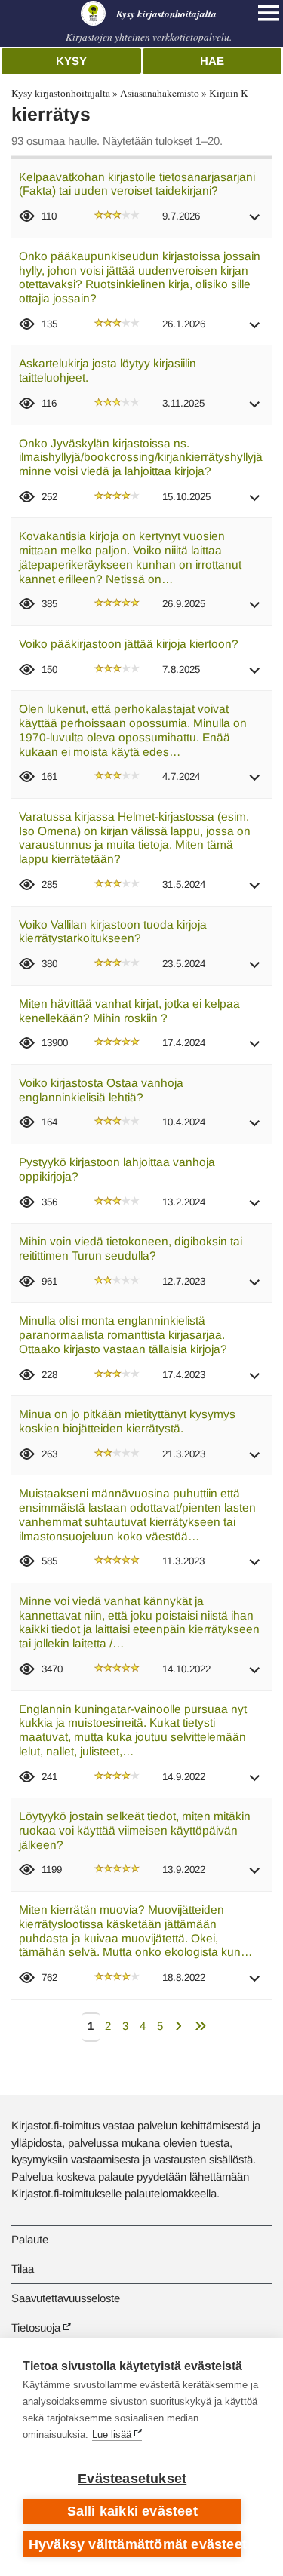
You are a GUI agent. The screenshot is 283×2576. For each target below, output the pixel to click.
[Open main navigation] (269, 13)
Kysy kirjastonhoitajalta (61, 93)
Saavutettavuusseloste (66, 2298)
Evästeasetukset (132, 2479)
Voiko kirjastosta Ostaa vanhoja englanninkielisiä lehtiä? (101, 1090)
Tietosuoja (36, 2327)
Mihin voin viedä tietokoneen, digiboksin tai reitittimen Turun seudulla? (131, 1248)
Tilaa (23, 2269)
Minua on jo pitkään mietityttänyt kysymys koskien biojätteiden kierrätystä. (127, 1421)
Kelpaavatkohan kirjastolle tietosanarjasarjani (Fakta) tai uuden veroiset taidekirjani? (137, 184)
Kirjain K (229, 93)
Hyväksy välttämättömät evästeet (135, 2544)
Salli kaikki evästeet (132, 2511)
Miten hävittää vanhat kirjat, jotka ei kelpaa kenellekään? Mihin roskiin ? (129, 1011)
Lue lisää (112, 2435)
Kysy (71, 61)
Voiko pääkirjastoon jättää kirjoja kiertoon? (129, 644)
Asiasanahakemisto (160, 93)
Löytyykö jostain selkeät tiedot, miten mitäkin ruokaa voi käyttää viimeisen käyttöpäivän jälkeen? (135, 1830)
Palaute (30, 2239)
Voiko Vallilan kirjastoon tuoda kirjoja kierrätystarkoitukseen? (113, 932)
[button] (255, 222)
